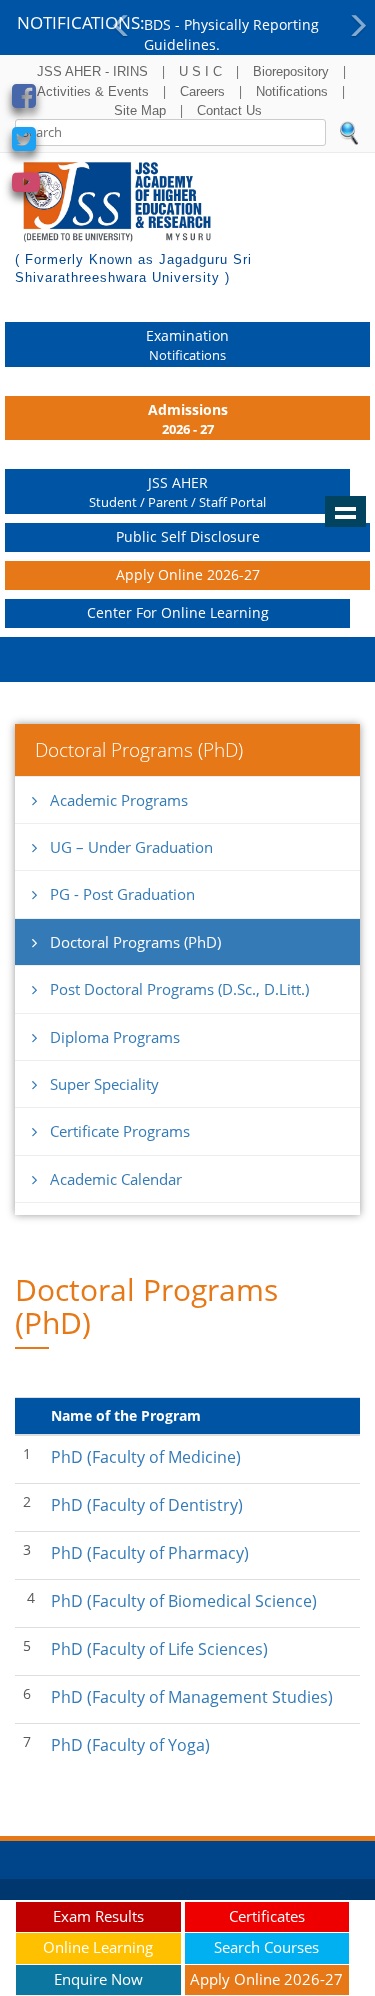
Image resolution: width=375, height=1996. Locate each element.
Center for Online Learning (178, 612)
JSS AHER (177, 492)
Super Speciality (104, 1084)
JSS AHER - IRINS (92, 71)
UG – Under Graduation (131, 847)
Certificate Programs (120, 1131)
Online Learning (98, 1947)
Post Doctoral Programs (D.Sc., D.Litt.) (179, 989)
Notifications (292, 91)
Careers (202, 91)
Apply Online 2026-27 (188, 574)
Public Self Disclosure (188, 536)
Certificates (267, 1916)
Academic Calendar (116, 1179)
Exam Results (98, 1916)
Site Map (140, 110)
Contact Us (229, 110)
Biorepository (291, 71)
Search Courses (266, 1947)
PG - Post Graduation (122, 894)
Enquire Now (98, 1979)
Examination (187, 345)
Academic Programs (119, 800)
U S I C (200, 71)
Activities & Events (93, 91)
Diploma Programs (115, 1037)
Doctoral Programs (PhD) (135, 942)
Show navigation (345, 512)
